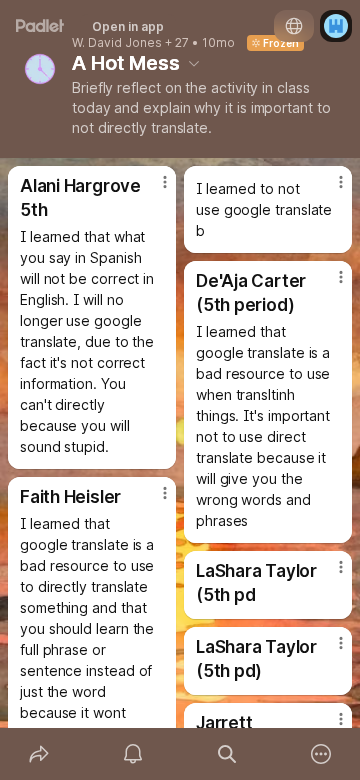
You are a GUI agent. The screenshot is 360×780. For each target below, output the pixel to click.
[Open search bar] (227, 754)
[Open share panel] (39, 754)
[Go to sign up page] (336, 26)
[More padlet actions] (321, 754)
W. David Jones (117, 43)
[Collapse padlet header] (194, 63)
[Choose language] (294, 26)
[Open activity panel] (133, 754)
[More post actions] (152, 190)
